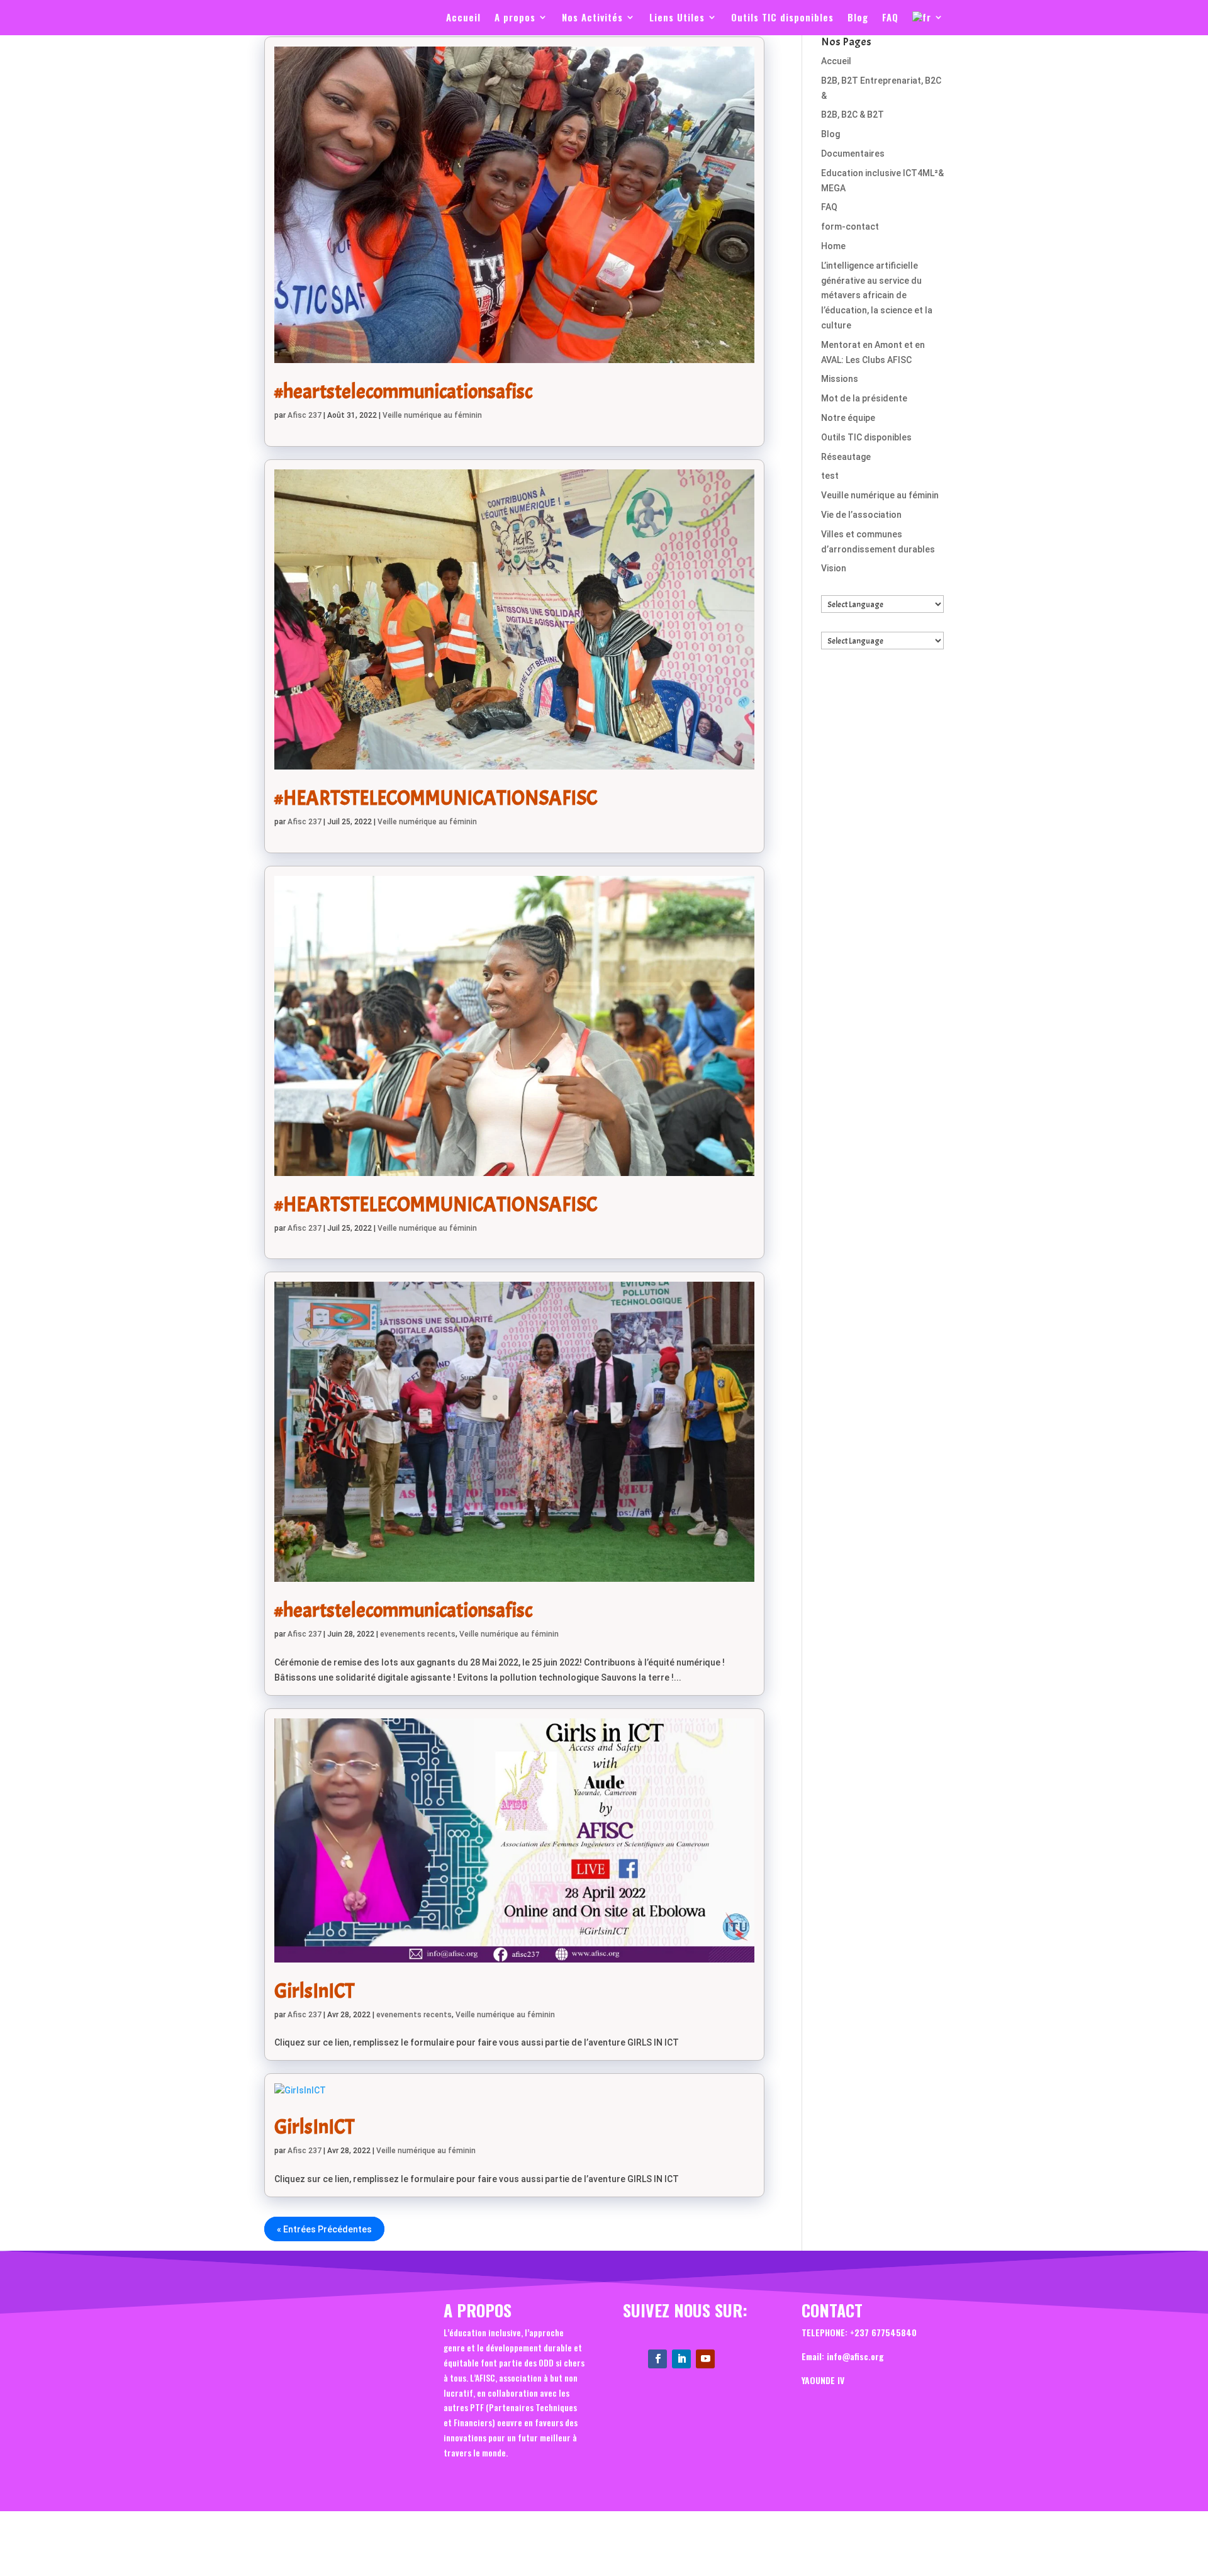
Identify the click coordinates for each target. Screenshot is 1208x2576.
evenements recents (418, 1634)
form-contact (850, 227)
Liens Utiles (677, 18)
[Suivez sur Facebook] (657, 2359)
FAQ (890, 18)
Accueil (463, 18)
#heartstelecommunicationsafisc (403, 392)
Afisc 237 (305, 415)
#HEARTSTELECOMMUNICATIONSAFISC (436, 798)
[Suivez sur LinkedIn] (681, 2359)
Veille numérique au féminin (432, 415)
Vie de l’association (861, 515)
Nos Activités (592, 18)
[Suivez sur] (729, 2353)
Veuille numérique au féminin (880, 495)
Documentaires (853, 154)
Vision (834, 568)
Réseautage (846, 457)
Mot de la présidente (864, 398)
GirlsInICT (314, 1991)
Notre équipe (848, 418)
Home (833, 246)
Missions (840, 379)
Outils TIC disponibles (782, 18)
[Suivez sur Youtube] (705, 2359)
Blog (858, 18)
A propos (515, 18)
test (830, 476)
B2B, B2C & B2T (853, 115)
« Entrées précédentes (324, 2229)
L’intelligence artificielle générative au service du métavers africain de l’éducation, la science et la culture (877, 295)
